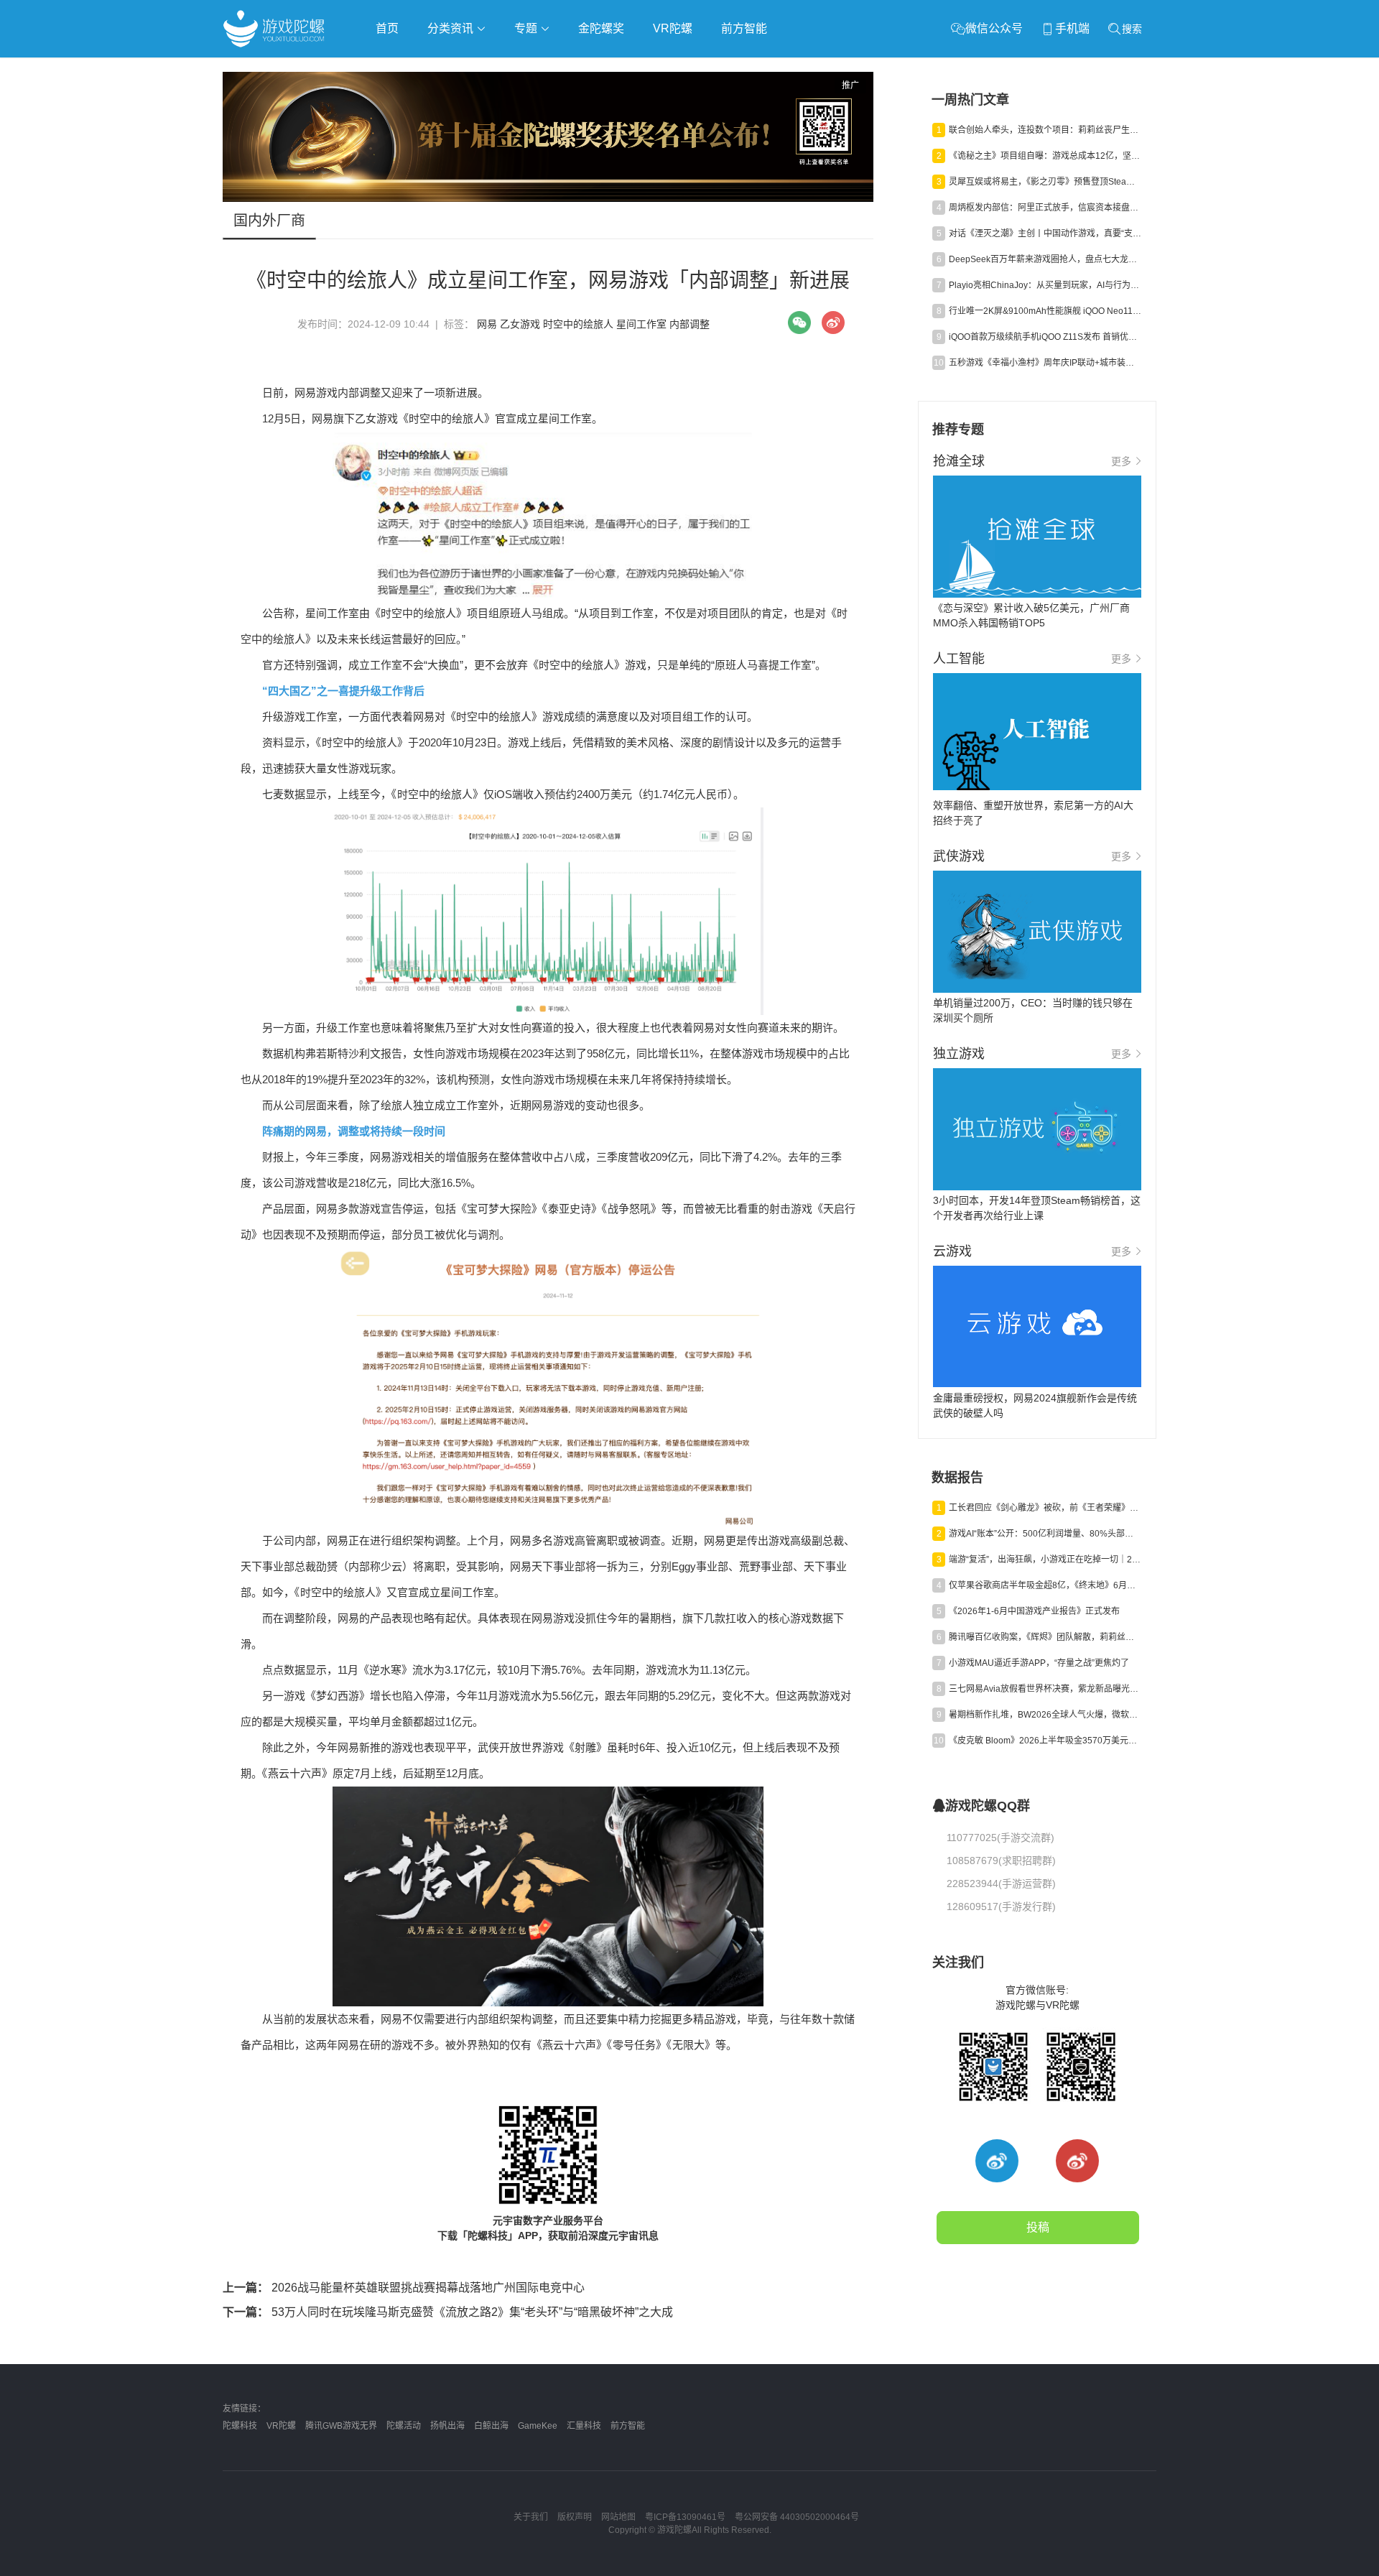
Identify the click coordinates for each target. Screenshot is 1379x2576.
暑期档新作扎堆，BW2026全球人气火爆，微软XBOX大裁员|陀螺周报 (1045, 1715)
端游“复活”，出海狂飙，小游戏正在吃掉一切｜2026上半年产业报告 (1045, 1560)
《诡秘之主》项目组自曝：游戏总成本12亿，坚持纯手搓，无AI (1045, 156)
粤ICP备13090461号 (685, 2517)
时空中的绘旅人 (578, 324)
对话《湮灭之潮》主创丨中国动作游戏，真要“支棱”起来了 (1045, 233)
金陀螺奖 (601, 28)
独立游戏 (575, 69)
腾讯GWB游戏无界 (341, 2426)
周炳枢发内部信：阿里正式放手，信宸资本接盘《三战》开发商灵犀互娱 (1045, 208)
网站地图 (618, 2517)
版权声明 (575, 2517)
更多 (1121, 461)
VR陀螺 (673, 28)
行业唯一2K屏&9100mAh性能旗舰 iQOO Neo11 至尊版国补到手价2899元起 (1045, 311)
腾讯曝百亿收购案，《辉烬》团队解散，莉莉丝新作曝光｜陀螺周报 (1045, 1637)
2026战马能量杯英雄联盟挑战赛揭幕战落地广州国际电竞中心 (404, 2288)
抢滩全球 (394, 69)
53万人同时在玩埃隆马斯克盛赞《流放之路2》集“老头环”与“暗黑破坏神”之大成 (448, 2312)
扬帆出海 (447, 2426)
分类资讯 (452, 28)
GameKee (538, 2426)
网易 (487, 324)
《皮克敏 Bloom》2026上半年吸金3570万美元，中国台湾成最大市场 (1045, 1741)
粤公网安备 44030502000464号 (797, 2517)
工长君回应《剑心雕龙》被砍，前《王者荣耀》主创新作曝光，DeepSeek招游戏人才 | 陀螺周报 (1045, 1508)
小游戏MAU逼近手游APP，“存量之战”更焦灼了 (1039, 1663)
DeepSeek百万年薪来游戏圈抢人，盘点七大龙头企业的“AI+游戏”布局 (1045, 259)
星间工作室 (641, 324)
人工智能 (454, 69)
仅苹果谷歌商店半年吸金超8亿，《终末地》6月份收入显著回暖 (1045, 1585)
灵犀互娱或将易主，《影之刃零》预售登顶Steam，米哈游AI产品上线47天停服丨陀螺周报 (1045, 182)
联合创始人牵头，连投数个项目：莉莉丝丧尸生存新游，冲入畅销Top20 (1045, 130)
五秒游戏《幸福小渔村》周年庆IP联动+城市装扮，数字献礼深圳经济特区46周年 (1045, 363)
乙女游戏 (520, 324)
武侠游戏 (514, 69)
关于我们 (531, 2517)
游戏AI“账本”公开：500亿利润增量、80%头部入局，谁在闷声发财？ (1045, 1534)
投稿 (1038, 2227)
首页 (387, 28)
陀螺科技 (240, 2426)
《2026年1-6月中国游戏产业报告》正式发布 (1034, 1611)
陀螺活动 (404, 2426)
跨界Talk (393, 108)
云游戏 (631, 69)
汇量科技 (584, 2426)
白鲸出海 (491, 2426)
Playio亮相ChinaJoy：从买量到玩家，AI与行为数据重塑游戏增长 (1045, 285)
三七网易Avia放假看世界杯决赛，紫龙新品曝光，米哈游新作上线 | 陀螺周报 (1045, 1689)
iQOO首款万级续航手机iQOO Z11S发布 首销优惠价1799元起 (1045, 337)
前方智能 (744, 28)
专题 (527, 28)
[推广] (548, 198)
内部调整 (689, 324)
